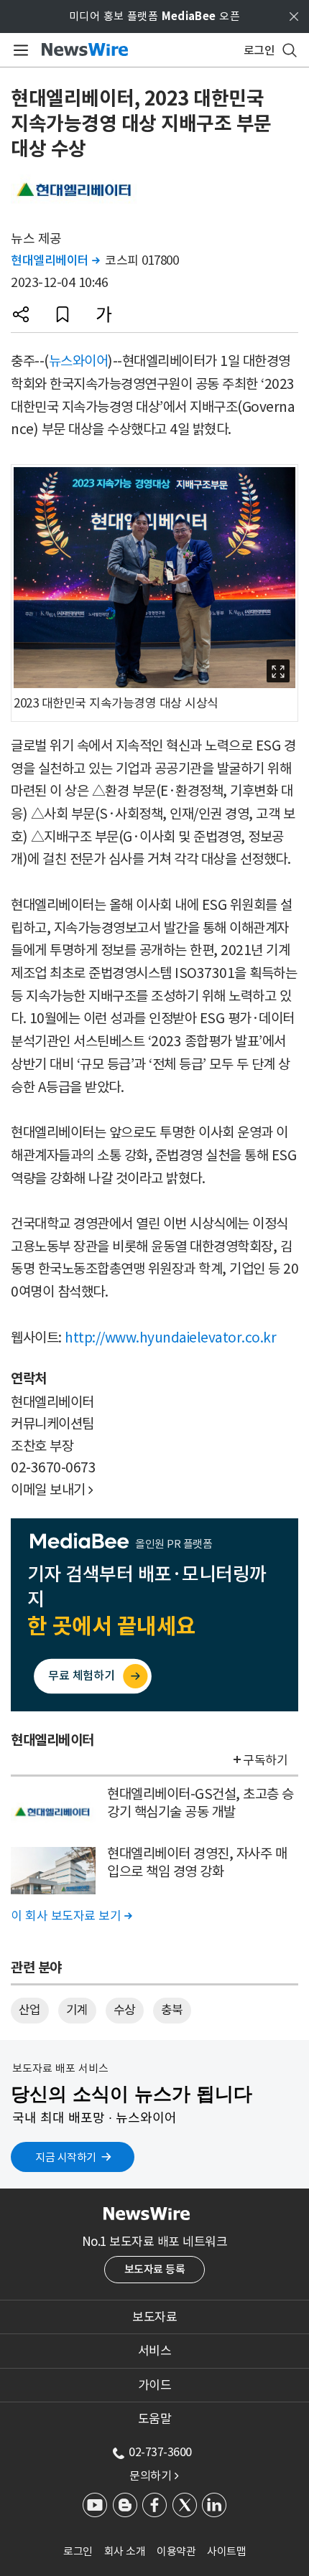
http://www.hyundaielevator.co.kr (170, 1338)
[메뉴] (18, 50)
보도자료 (154, 2317)
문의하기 (154, 2476)
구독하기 (265, 1760)
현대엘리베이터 (55, 260)
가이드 (155, 2385)
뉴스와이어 (79, 361)
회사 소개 (125, 2551)
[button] (21, 314)
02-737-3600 (160, 2452)
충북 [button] (172, 2010)
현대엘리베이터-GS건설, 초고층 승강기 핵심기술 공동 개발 (200, 1803)
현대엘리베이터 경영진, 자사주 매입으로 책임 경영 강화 (197, 1862)
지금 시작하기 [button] (66, 2157)
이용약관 (176, 2551)
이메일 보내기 (52, 1490)
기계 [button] (77, 2010)
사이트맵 (226, 2551)
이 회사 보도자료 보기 (71, 1916)
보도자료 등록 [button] (155, 2269)
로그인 (78, 2551)
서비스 (155, 2351)
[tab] (154, 2317)
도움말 (155, 2419)
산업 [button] (30, 2010)
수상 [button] (125, 2010)
